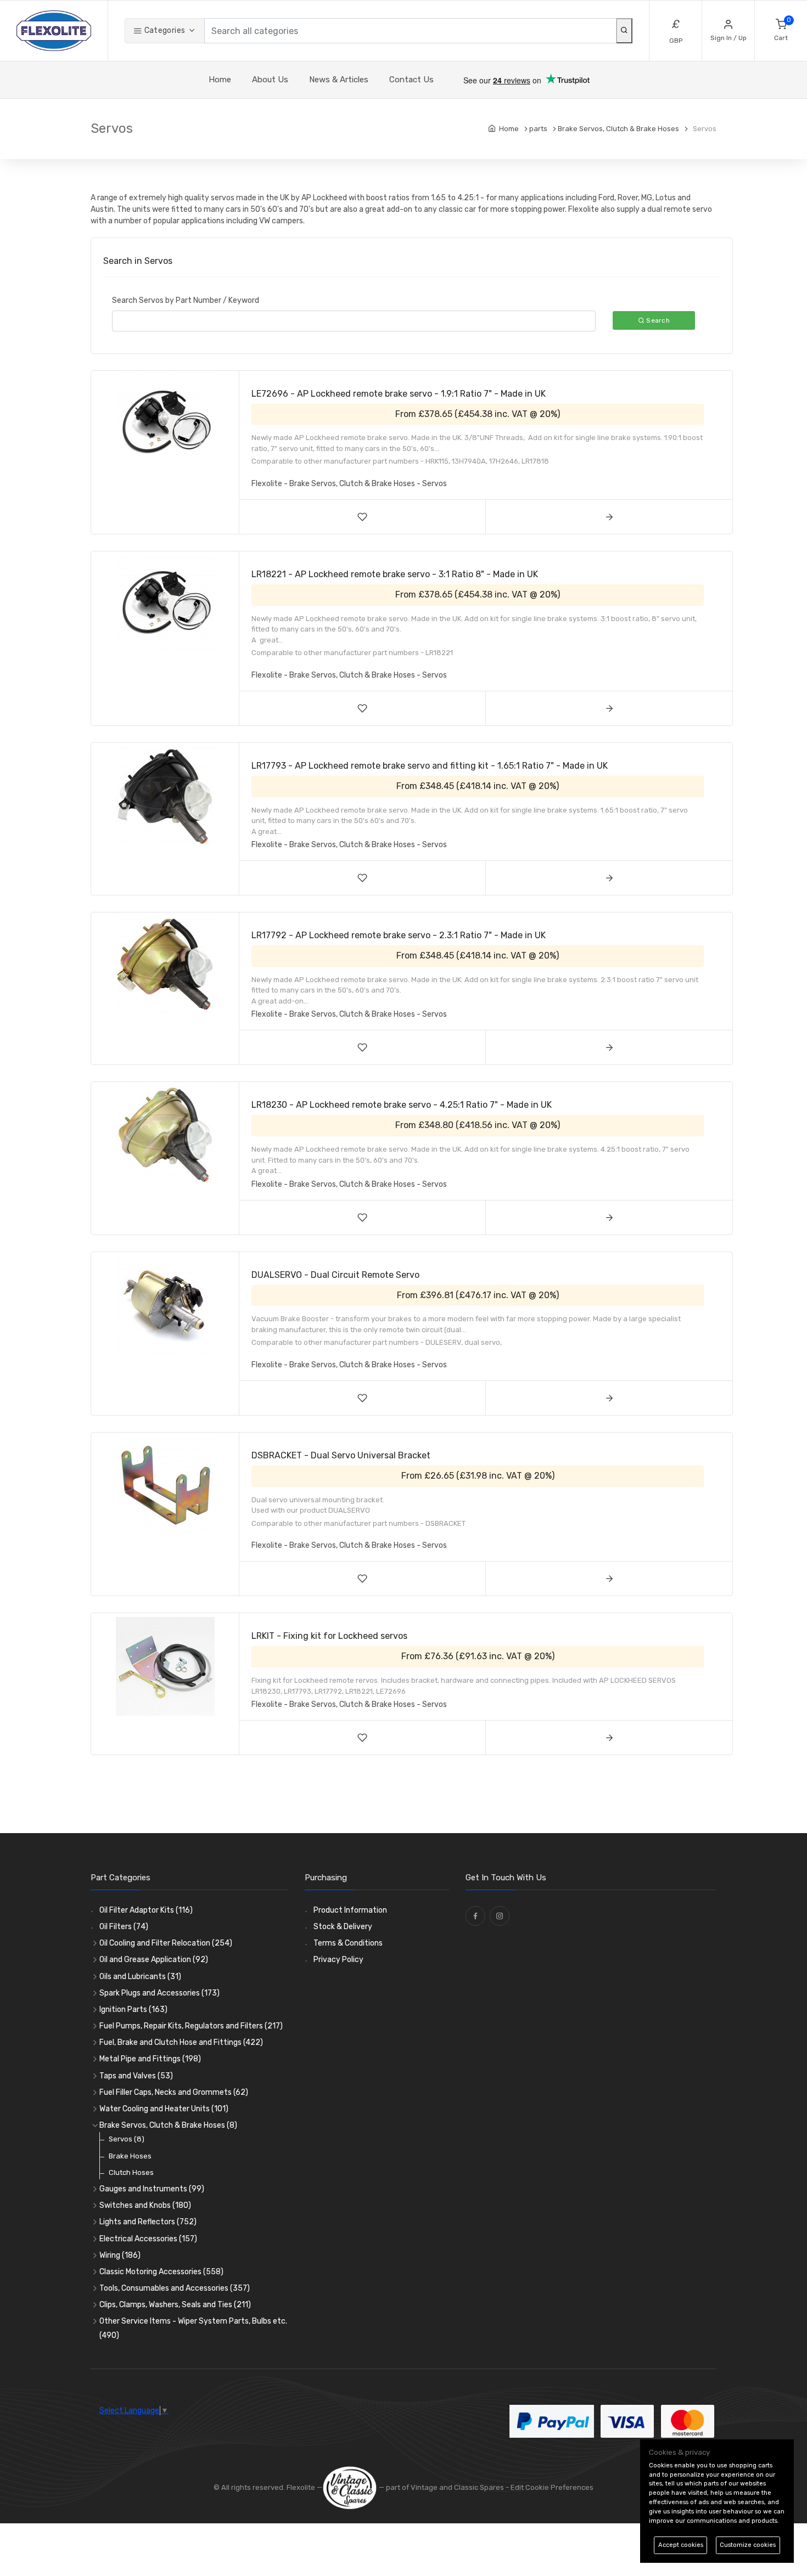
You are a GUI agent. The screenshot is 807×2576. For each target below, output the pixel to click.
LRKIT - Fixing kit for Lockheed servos (329, 1636)
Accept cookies (681, 2545)
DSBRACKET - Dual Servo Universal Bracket (341, 1455)
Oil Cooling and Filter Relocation (166, 1943)
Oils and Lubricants (140, 1977)
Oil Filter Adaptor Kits (146, 1910)
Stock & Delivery (343, 1927)
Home (220, 80)
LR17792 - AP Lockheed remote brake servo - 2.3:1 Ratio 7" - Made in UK (399, 935)
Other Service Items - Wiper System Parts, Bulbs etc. (193, 2328)
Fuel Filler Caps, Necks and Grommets (174, 2092)
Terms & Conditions (348, 1943)
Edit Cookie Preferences (552, 2487)
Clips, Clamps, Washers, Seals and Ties (175, 2305)
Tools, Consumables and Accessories (175, 2288)
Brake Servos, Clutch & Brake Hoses (168, 2125)
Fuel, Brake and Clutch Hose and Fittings (181, 2042)
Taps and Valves (136, 2076)
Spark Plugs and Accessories (159, 1993)
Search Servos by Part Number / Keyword (186, 300)
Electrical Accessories (148, 2239)
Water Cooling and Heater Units (164, 2109)
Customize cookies (748, 2545)
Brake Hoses (130, 2156)
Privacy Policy (338, 1960)
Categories (164, 30)
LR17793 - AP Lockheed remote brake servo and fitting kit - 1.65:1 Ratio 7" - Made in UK (430, 766)
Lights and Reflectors (148, 2222)
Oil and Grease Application (154, 1960)
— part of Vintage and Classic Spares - (444, 2487)
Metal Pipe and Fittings (150, 2059)
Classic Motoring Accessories (161, 2272)
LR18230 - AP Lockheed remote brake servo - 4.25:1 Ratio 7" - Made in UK (402, 1105)
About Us (270, 80)
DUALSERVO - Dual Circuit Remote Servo (335, 1275)
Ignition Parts (133, 2009)
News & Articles (339, 80)
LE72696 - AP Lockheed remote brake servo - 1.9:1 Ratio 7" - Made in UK (399, 394)
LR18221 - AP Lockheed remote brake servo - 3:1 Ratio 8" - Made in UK (395, 574)
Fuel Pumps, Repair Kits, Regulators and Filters (191, 2026)
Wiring (120, 2255)
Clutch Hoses (131, 2172)
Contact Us (411, 80)
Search (657, 320)
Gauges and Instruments (152, 2189)
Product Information (350, 1910)
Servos (127, 2139)
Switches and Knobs (145, 2205)
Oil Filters (124, 1927)
